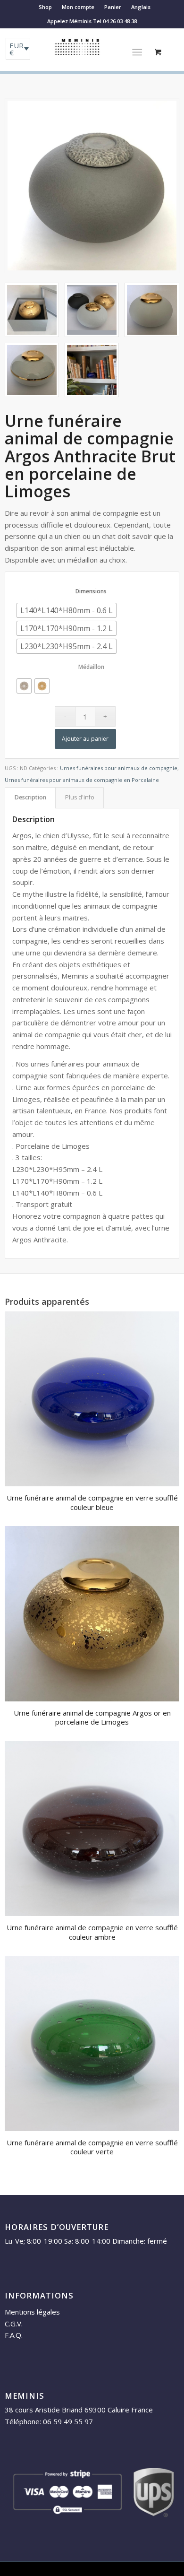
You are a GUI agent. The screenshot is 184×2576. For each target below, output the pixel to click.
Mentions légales (32, 2312)
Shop (45, 7)
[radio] (67, 610)
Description (30, 797)
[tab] (30, 798)
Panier (113, 7)
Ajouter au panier (85, 739)
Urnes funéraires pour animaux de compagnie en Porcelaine (82, 780)
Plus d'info (80, 797)
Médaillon (91, 667)
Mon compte (78, 7)
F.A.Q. (14, 2335)
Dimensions (91, 591)
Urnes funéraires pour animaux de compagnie (119, 768)
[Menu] (137, 52)
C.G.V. (14, 2324)
